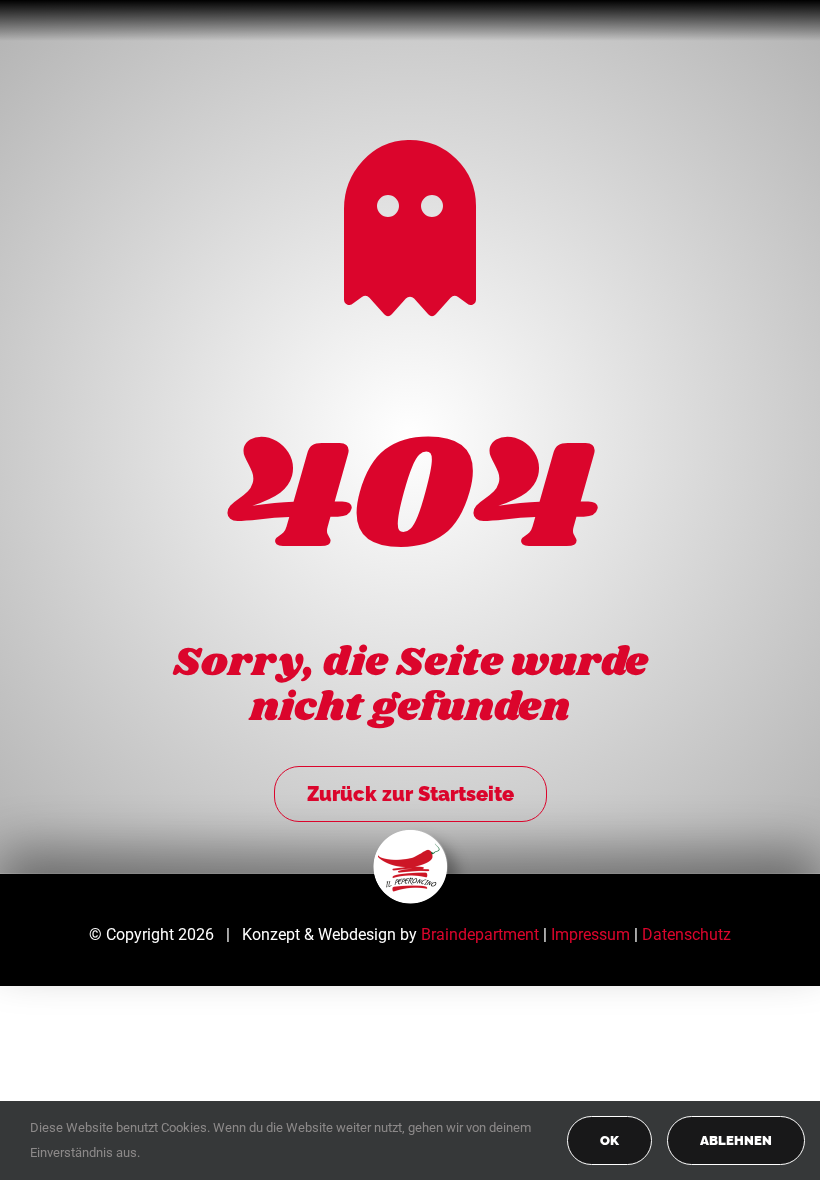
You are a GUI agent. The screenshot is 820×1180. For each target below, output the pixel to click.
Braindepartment (480, 934)
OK (609, 1140)
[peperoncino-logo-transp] (410, 836)
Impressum (590, 934)
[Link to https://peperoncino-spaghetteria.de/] (410, 228)
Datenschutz (686, 934)
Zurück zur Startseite (410, 794)
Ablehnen (736, 1140)
